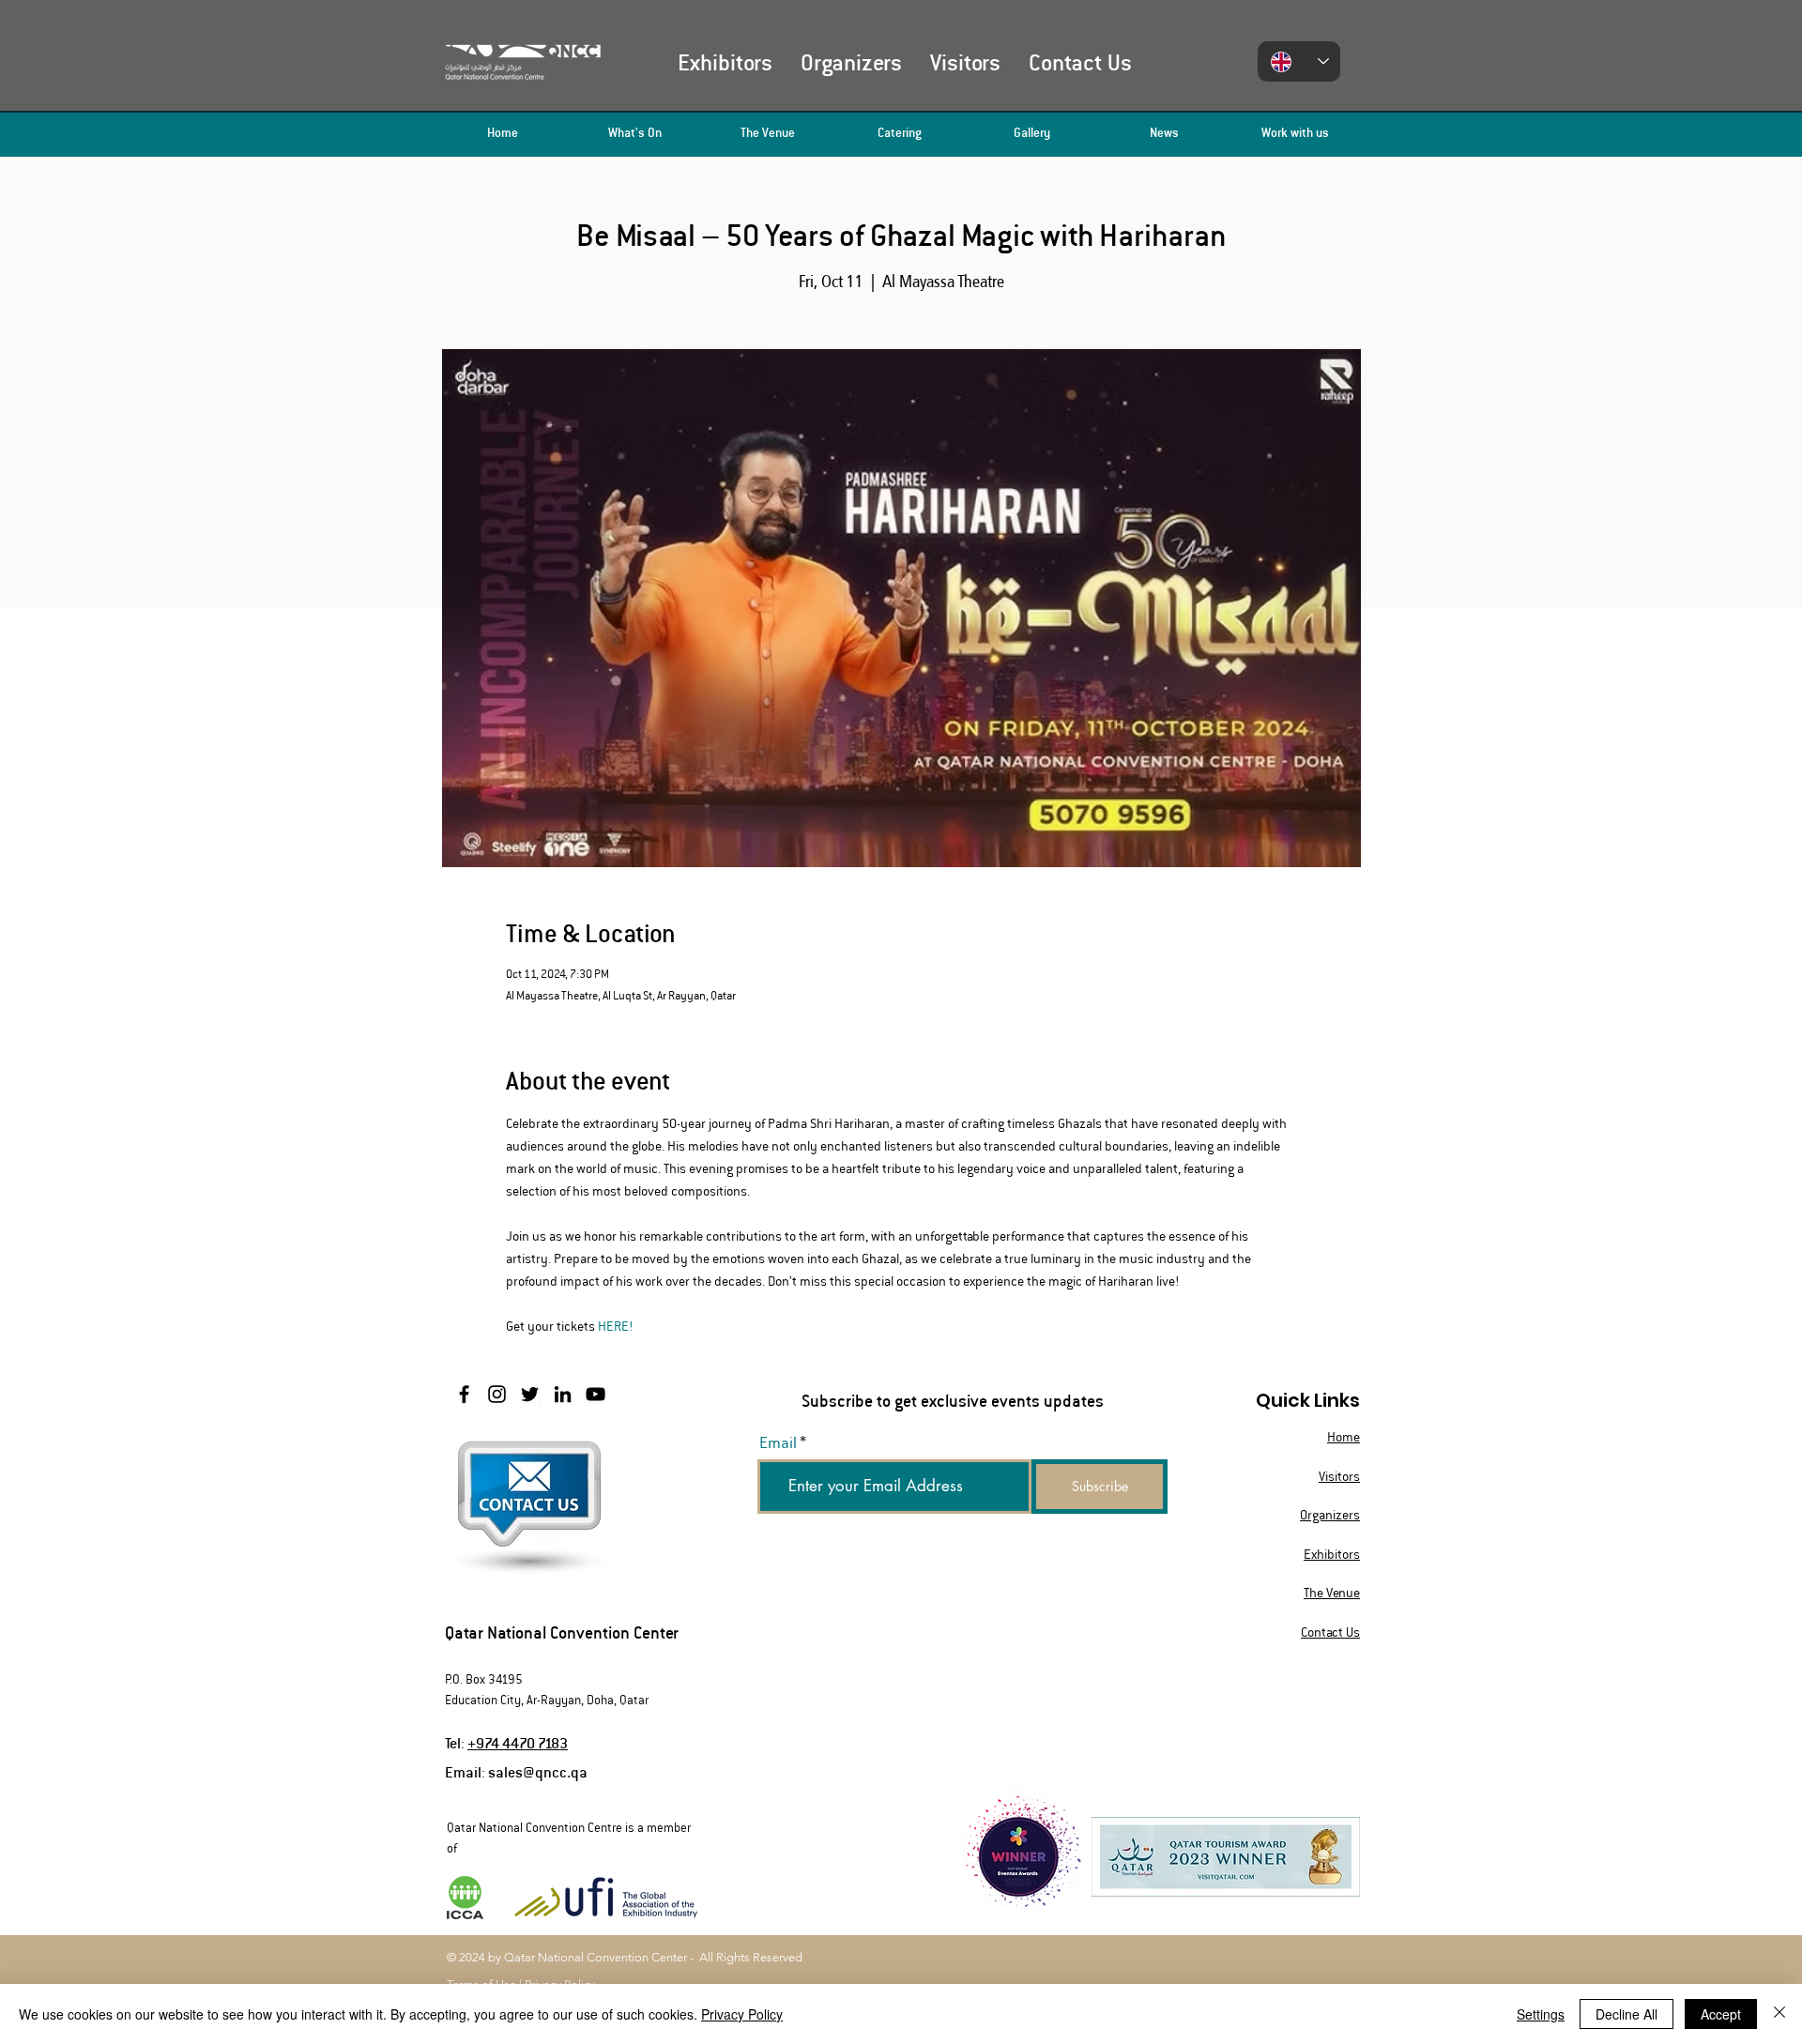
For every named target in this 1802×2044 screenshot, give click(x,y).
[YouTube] (596, 1394)
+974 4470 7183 (518, 1742)
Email (778, 1443)
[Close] (1779, 2014)
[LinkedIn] (563, 1394)
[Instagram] (497, 1394)
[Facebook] (464, 1394)
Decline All (1626, 2014)
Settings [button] (1541, 2014)
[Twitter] (530, 1394)
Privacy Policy (742, 2014)
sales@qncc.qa (538, 1771)
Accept (1721, 2014)
